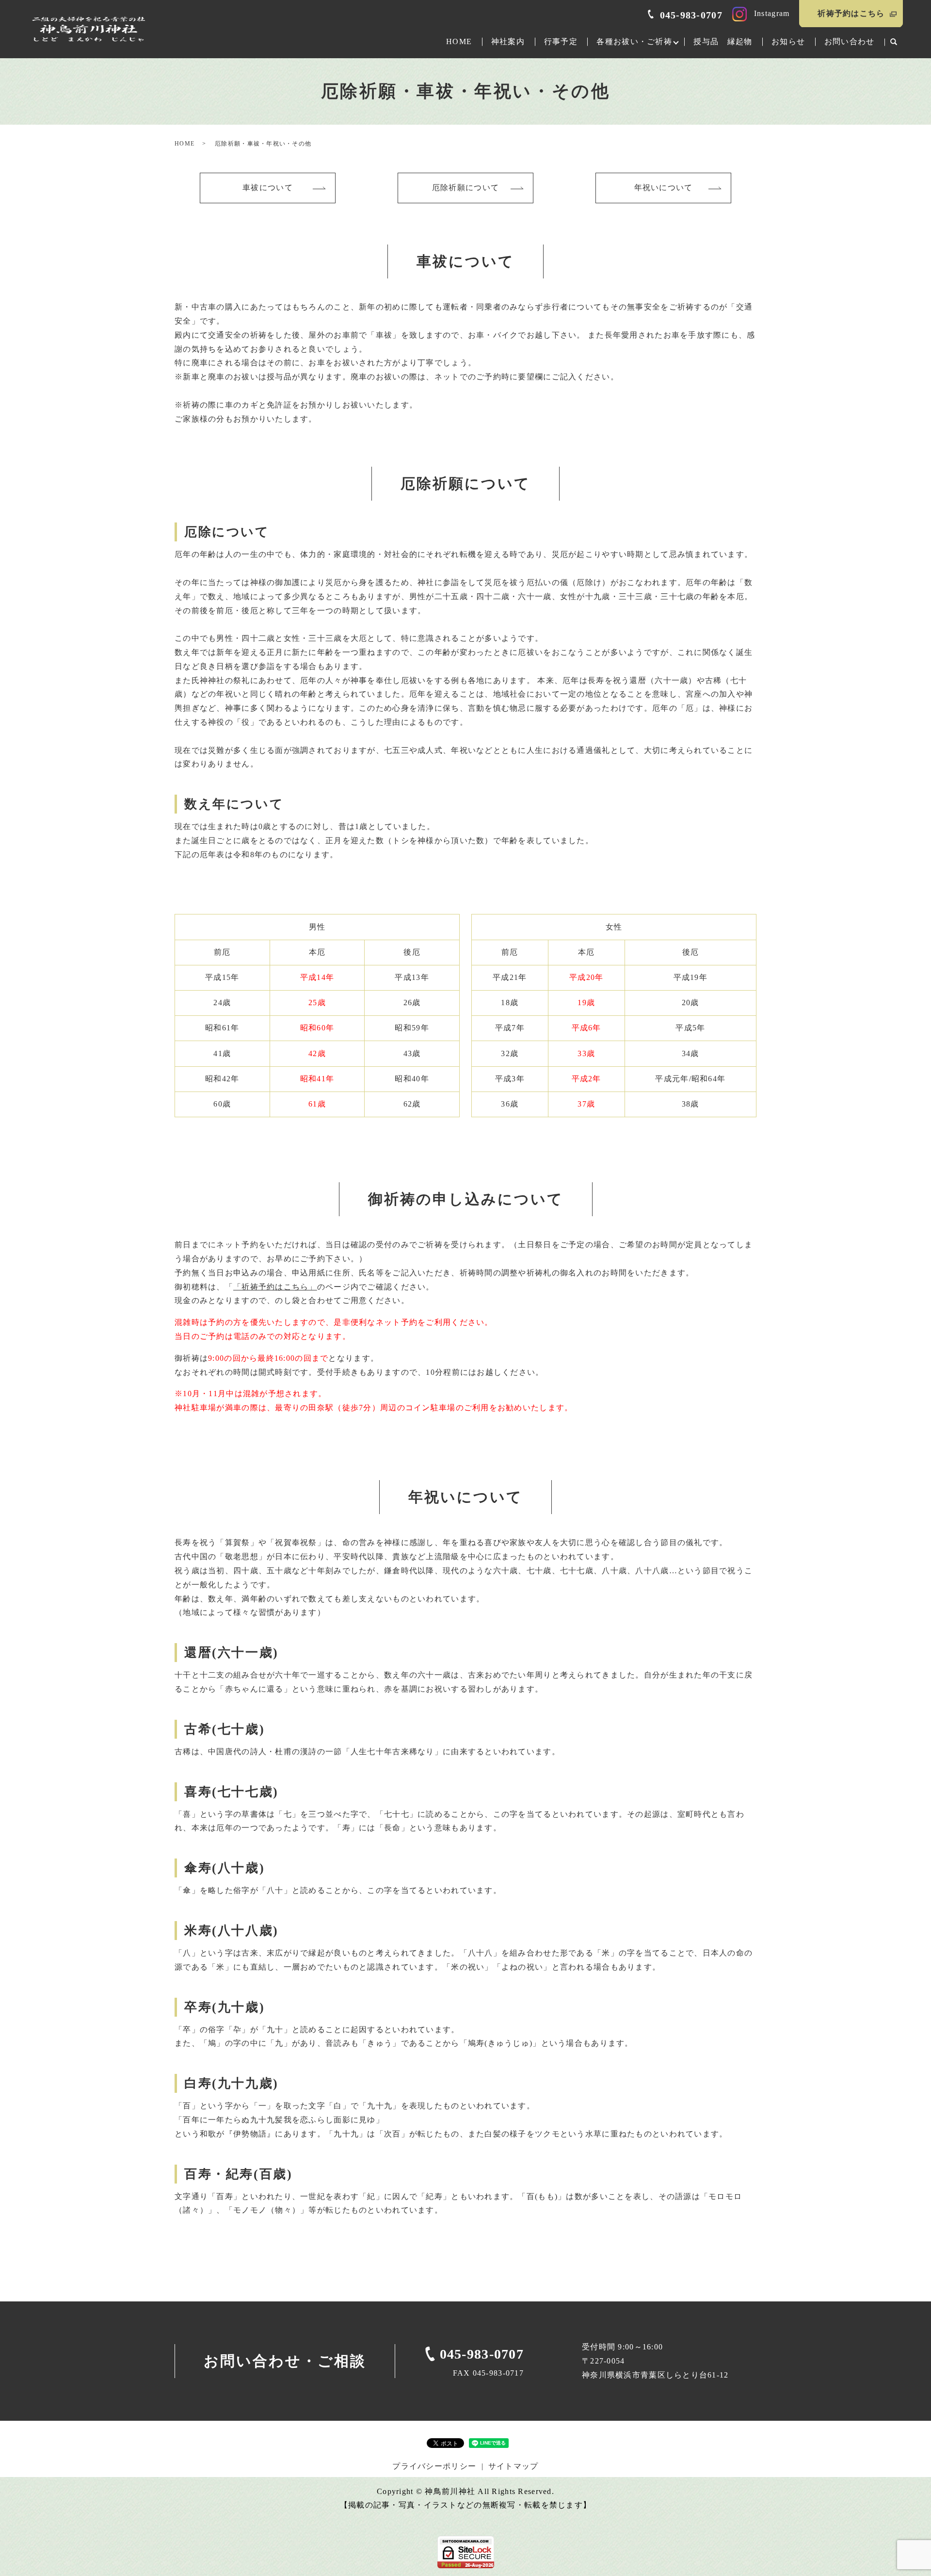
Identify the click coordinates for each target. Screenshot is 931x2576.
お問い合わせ (850, 41)
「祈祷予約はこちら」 (275, 1287)
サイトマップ (514, 2466)
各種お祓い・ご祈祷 (634, 41)
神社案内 (508, 41)
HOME (459, 41)
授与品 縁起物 (723, 41)
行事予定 (561, 41)
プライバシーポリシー (434, 2466)
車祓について (268, 187)
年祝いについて (664, 187)
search (894, 42)
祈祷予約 (851, 13)
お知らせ (788, 41)
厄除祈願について (465, 187)
